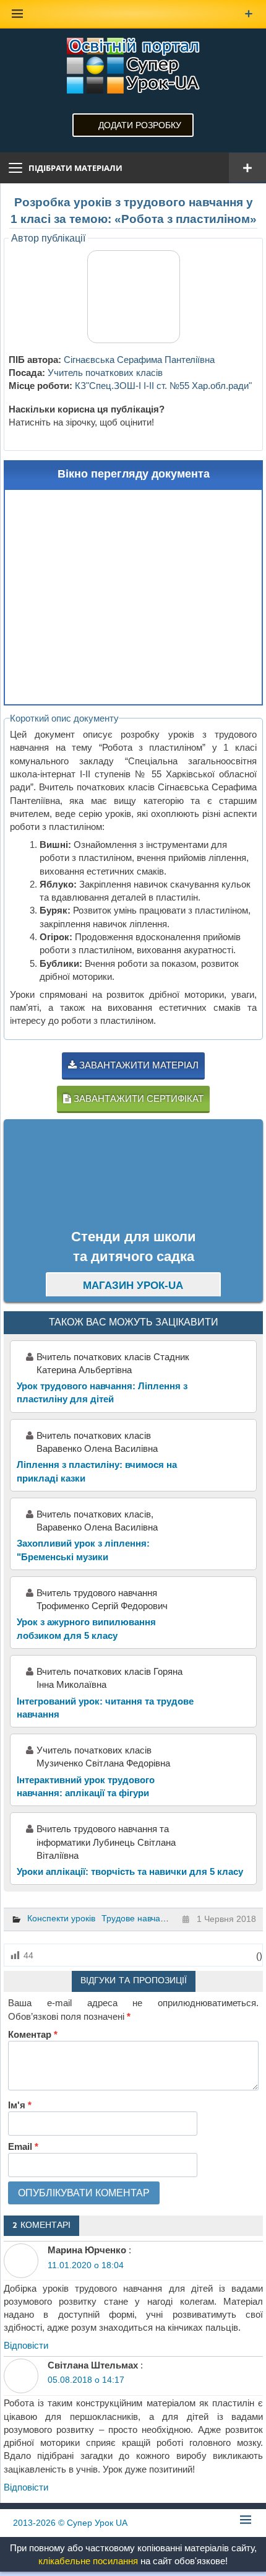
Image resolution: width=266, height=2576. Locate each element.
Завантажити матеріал (138, 1065)
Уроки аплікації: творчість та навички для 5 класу (130, 1871)
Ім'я (20, 2105)
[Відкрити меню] (247, 168)
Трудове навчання (138, 1918)
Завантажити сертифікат (137, 1098)
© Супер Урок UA (70, 2523)
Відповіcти (26, 2345)
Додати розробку (140, 125)
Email (23, 2146)
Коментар (33, 2034)
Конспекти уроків (61, 1918)
